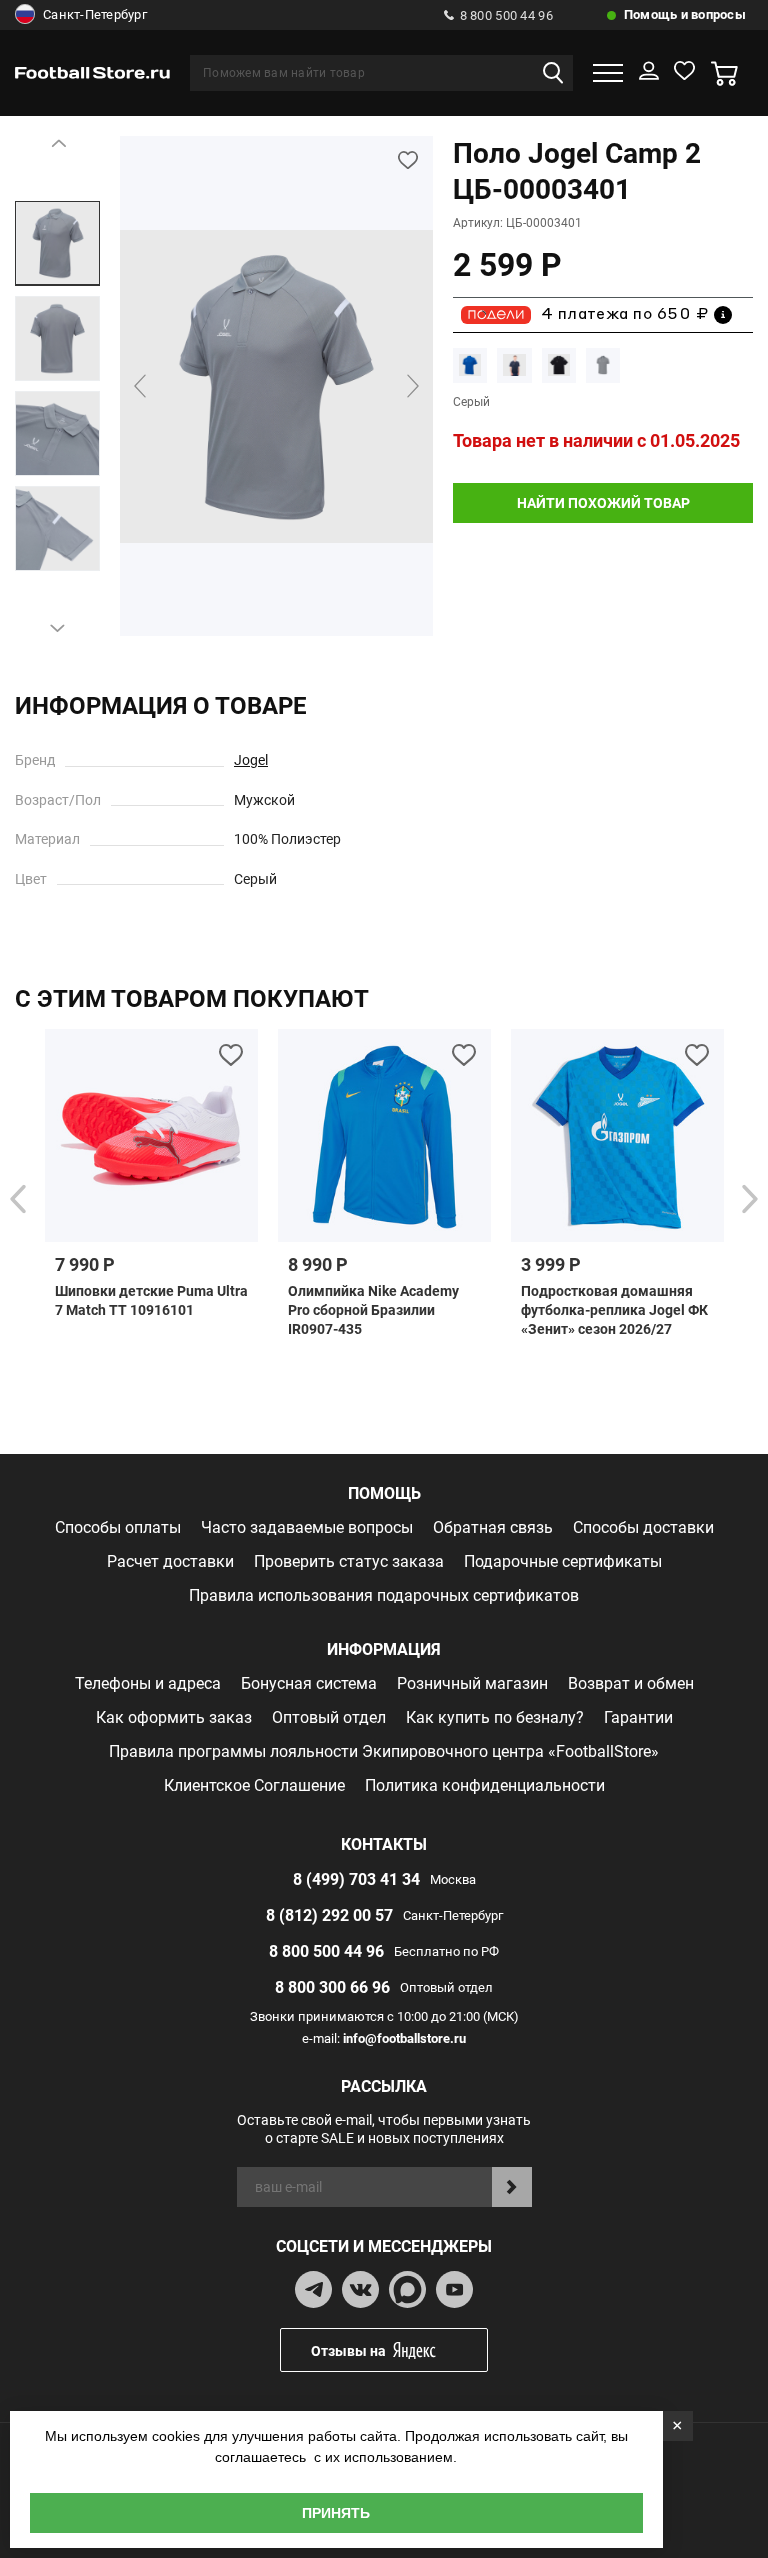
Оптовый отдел (329, 1717)
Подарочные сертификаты (563, 1561)
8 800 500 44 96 (506, 15)
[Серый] (603, 365)
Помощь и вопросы (685, 14)
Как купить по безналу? (495, 1717)
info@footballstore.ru (404, 2038)
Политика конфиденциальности (485, 1785)
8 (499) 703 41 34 (356, 1879)
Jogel (251, 760)
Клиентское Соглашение (254, 1785)
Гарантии (638, 1717)
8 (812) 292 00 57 (329, 1915)
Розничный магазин (472, 1683)
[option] (57, 243)
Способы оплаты (118, 1527)
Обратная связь (493, 1527)
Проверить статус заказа (349, 1561)
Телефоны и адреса (148, 1683)
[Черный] (559, 365)
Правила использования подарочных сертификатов (384, 1595)
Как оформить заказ (174, 1717)
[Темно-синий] (514, 365)
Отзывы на (348, 2351)
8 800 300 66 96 (332, 1987)
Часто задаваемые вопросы (307, 1527)
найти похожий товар (603, 503)
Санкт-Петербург (95, 14)
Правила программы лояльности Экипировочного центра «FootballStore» (384, 1751)
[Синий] (470, 365)
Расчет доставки (170, 1561)
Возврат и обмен (631, 1683)
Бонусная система (309, 1683)
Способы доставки (643, 1527)
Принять (336, 2513)
